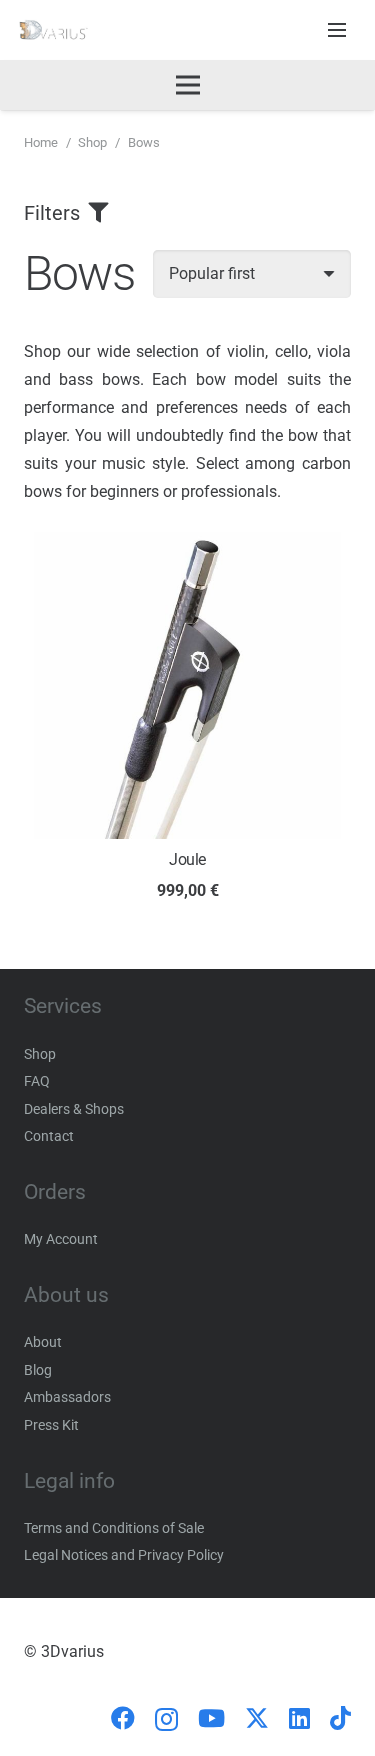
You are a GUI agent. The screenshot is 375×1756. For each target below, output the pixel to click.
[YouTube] (211, 1718)
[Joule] (187, 545)
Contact (49, 1136)
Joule (187, 859)
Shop (92, 142)
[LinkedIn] (299, 1718)
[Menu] (337, 30)
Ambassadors (67, 1397)
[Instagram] (166, 1719)
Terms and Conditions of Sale (114, 1528)
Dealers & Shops (74, 1109)
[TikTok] (340, 1718)
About (43, 1342)
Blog (38, 1370)
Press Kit (51, 1425)
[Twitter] (257, 1718)
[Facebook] (123, 1718)
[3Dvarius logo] (53, 30)
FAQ (37, 1081)
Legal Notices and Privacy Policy (124, 1555)
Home (41, 142)
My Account (61, 1239)
